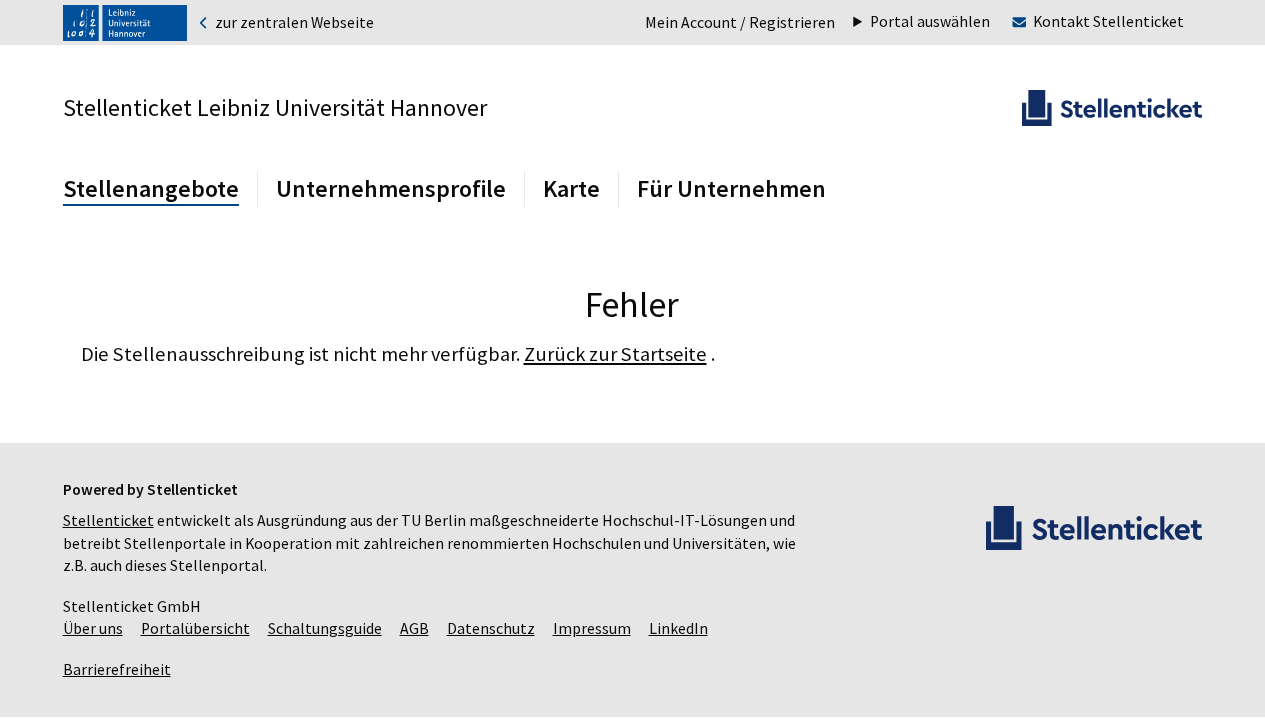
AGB (414, 628)
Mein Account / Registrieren (740, 22)
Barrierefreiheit (117, 669)
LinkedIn (678, 628)
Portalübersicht (195, 628)
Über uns (93, 628)
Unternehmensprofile (391, 188)
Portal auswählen (930, 22)
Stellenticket (108, 520)
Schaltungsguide (325, 628)
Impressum (592, 628)
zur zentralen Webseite (293, 23)
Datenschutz (491, 628)
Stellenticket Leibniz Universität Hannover (275, 107)
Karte (571, 188)
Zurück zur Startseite (615, 354)
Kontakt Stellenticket (1108, 21)
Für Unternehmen (731, 188)
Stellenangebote (151, 188)
